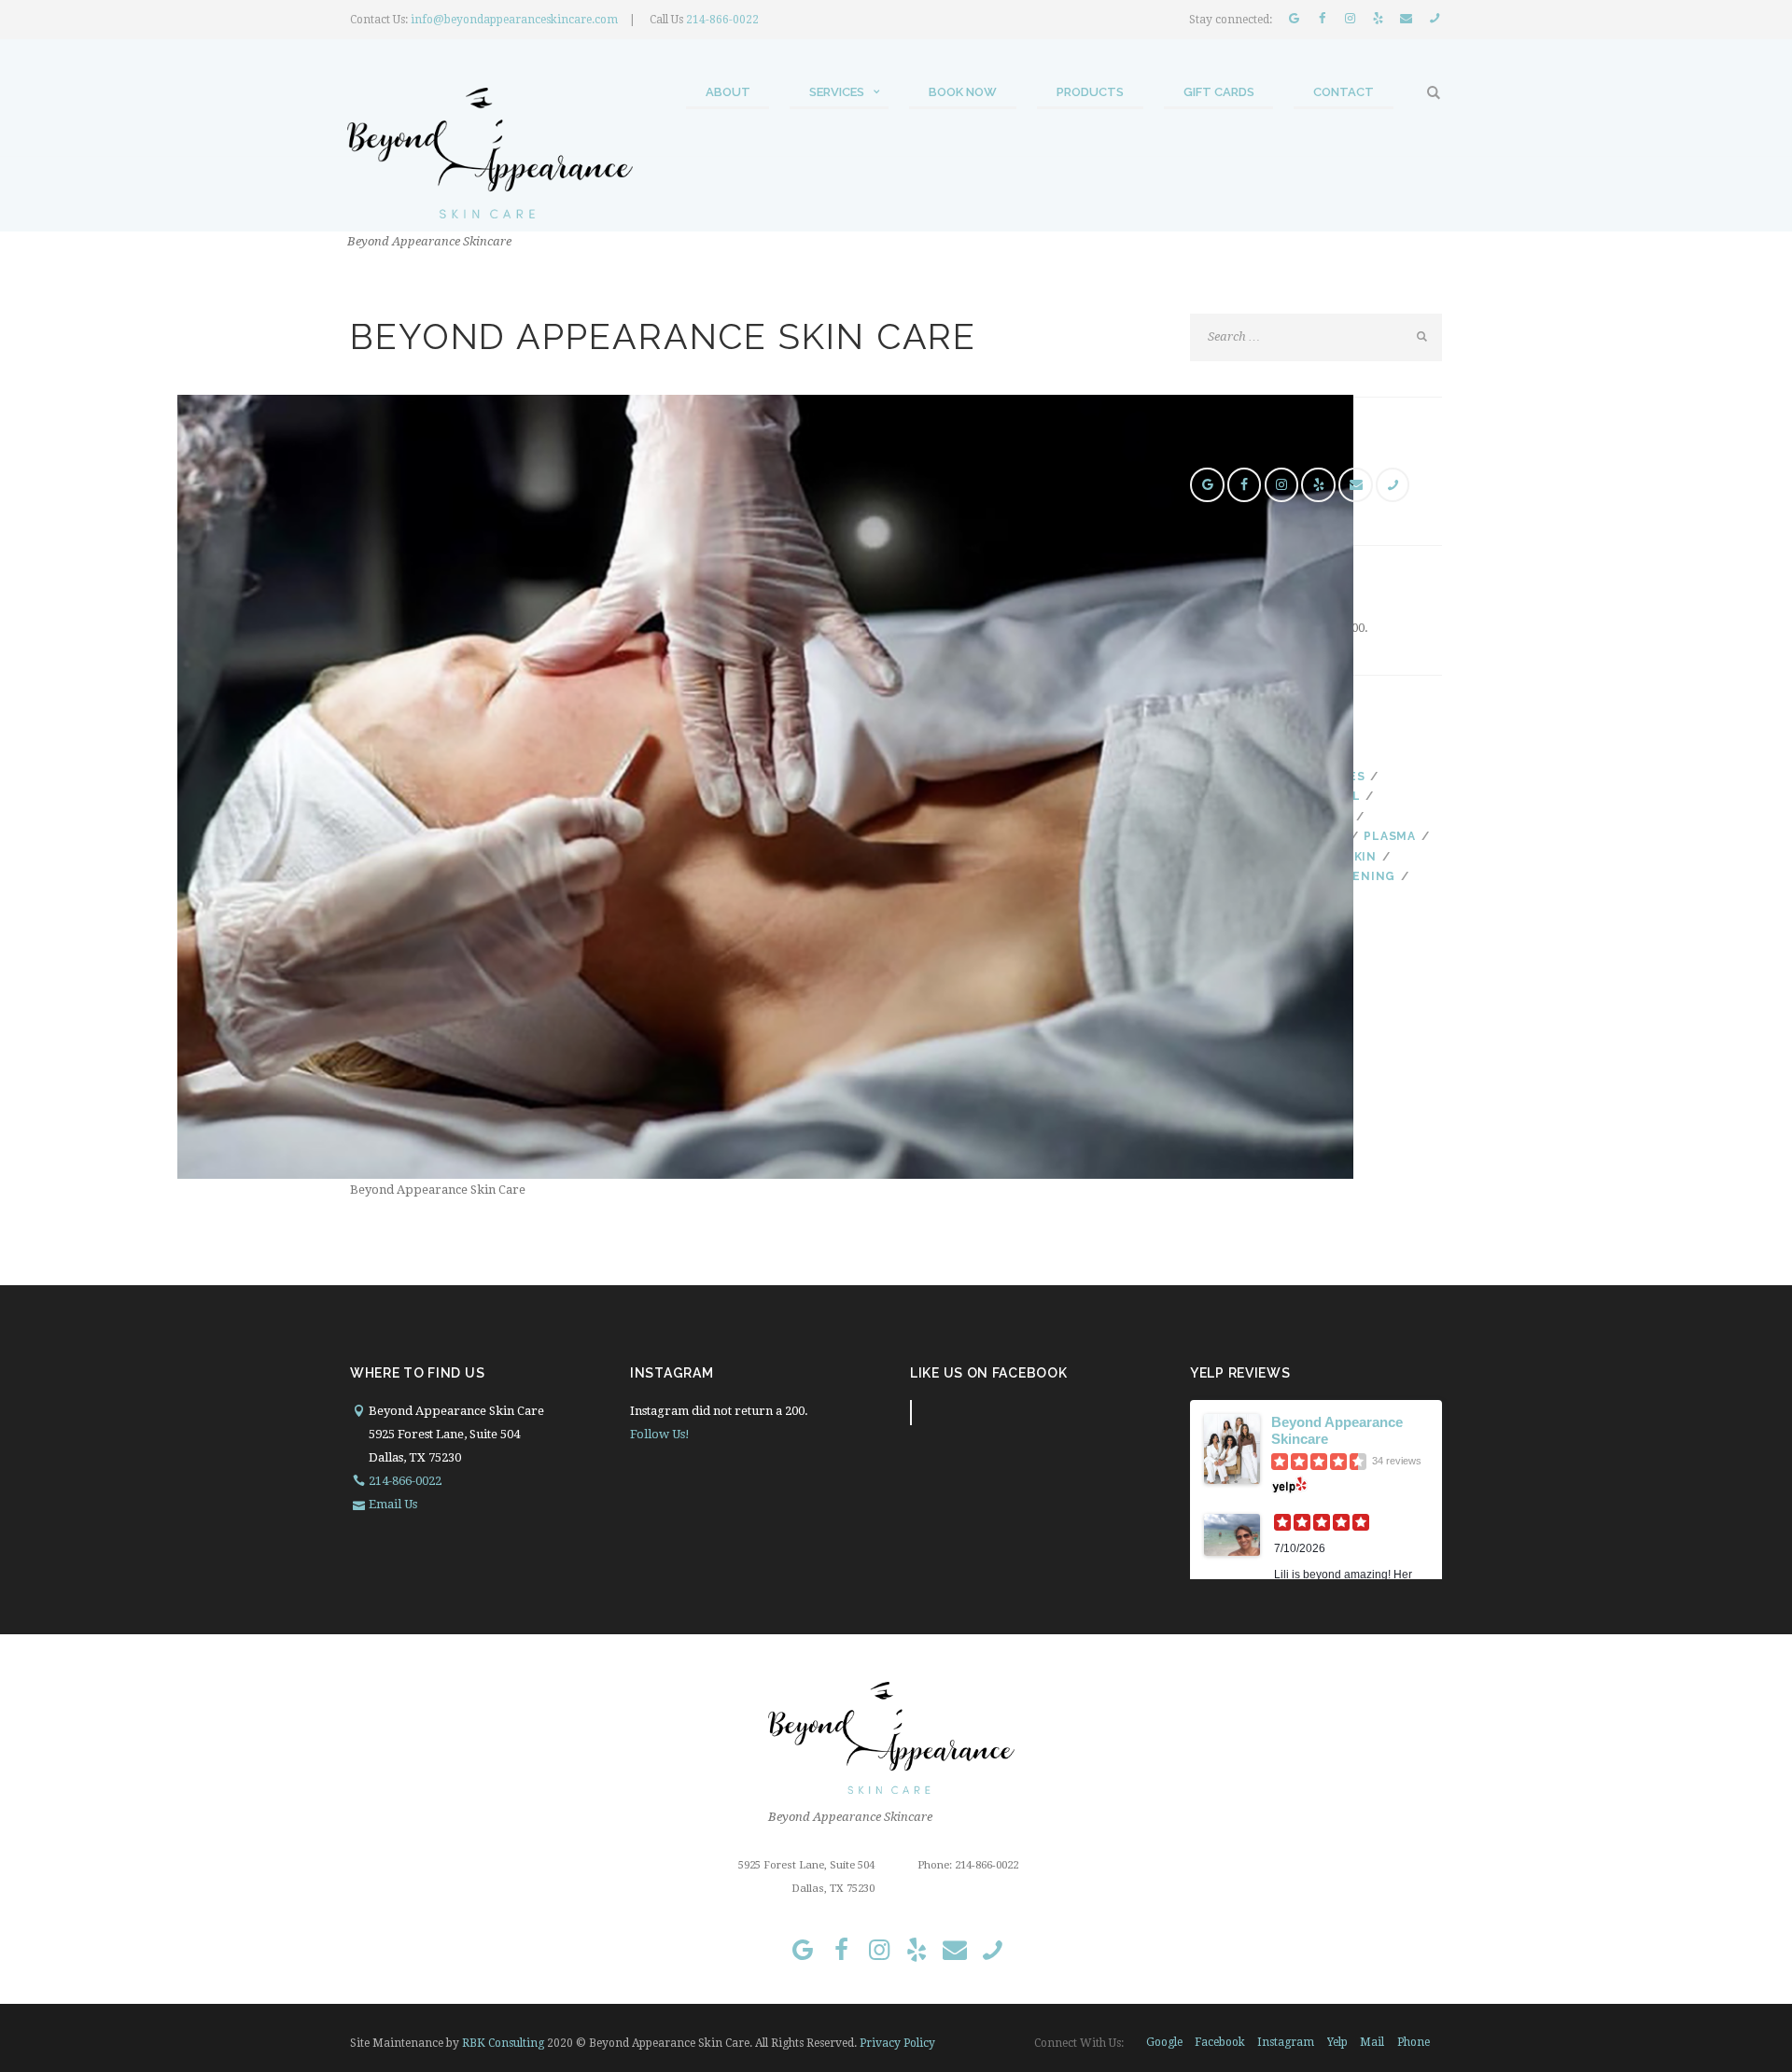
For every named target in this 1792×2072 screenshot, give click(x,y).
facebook (1220, 2042)
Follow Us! (660, 1434)
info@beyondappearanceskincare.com (514, 20)
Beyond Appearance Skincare (1337, 1430)
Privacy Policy (897, 2043)
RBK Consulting (503, 2043)
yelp (1337, 2042)
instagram (1286, 2042)
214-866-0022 (722, 20)
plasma (1389, 836)
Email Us (393, 1504)
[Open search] (1435, 93)
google (1164, 2042)
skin (1361, 857)
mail (1372, 2042)
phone (1414, 2042)
